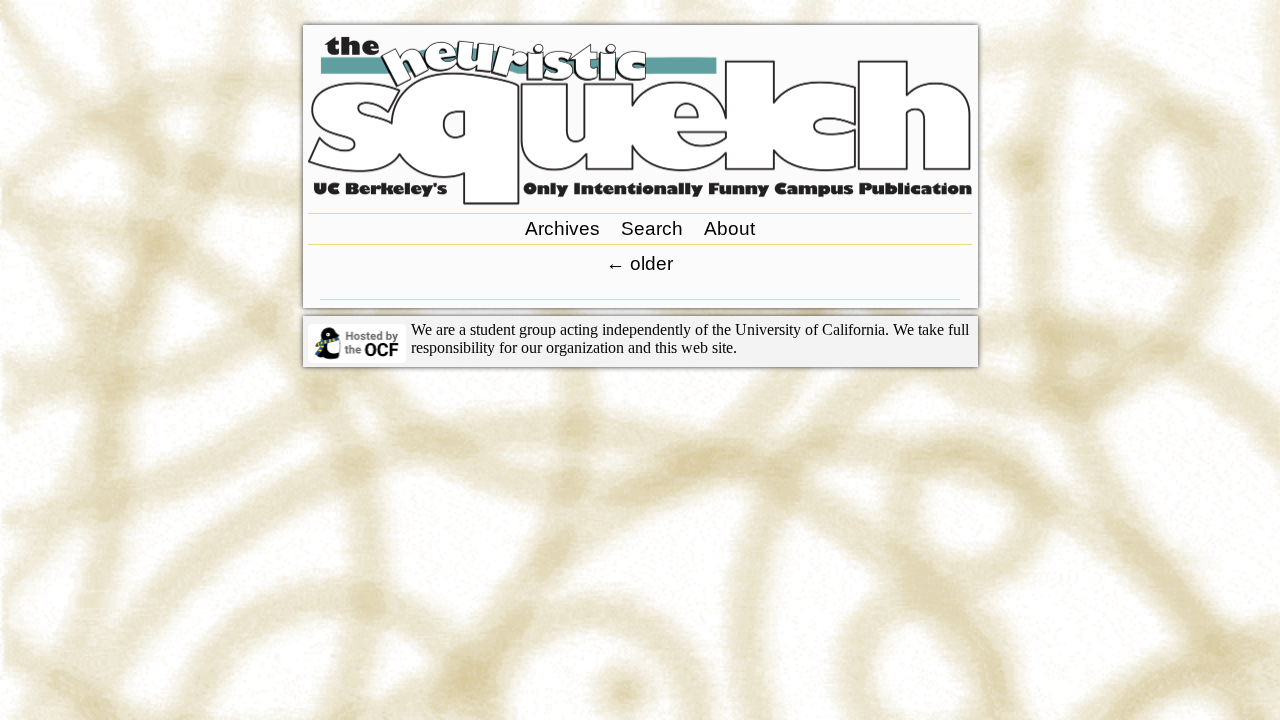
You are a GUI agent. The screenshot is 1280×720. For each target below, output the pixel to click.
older (639, 263)
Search (652, 228)
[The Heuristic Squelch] (640, 199)
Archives (562, 228)
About (729, 228)
